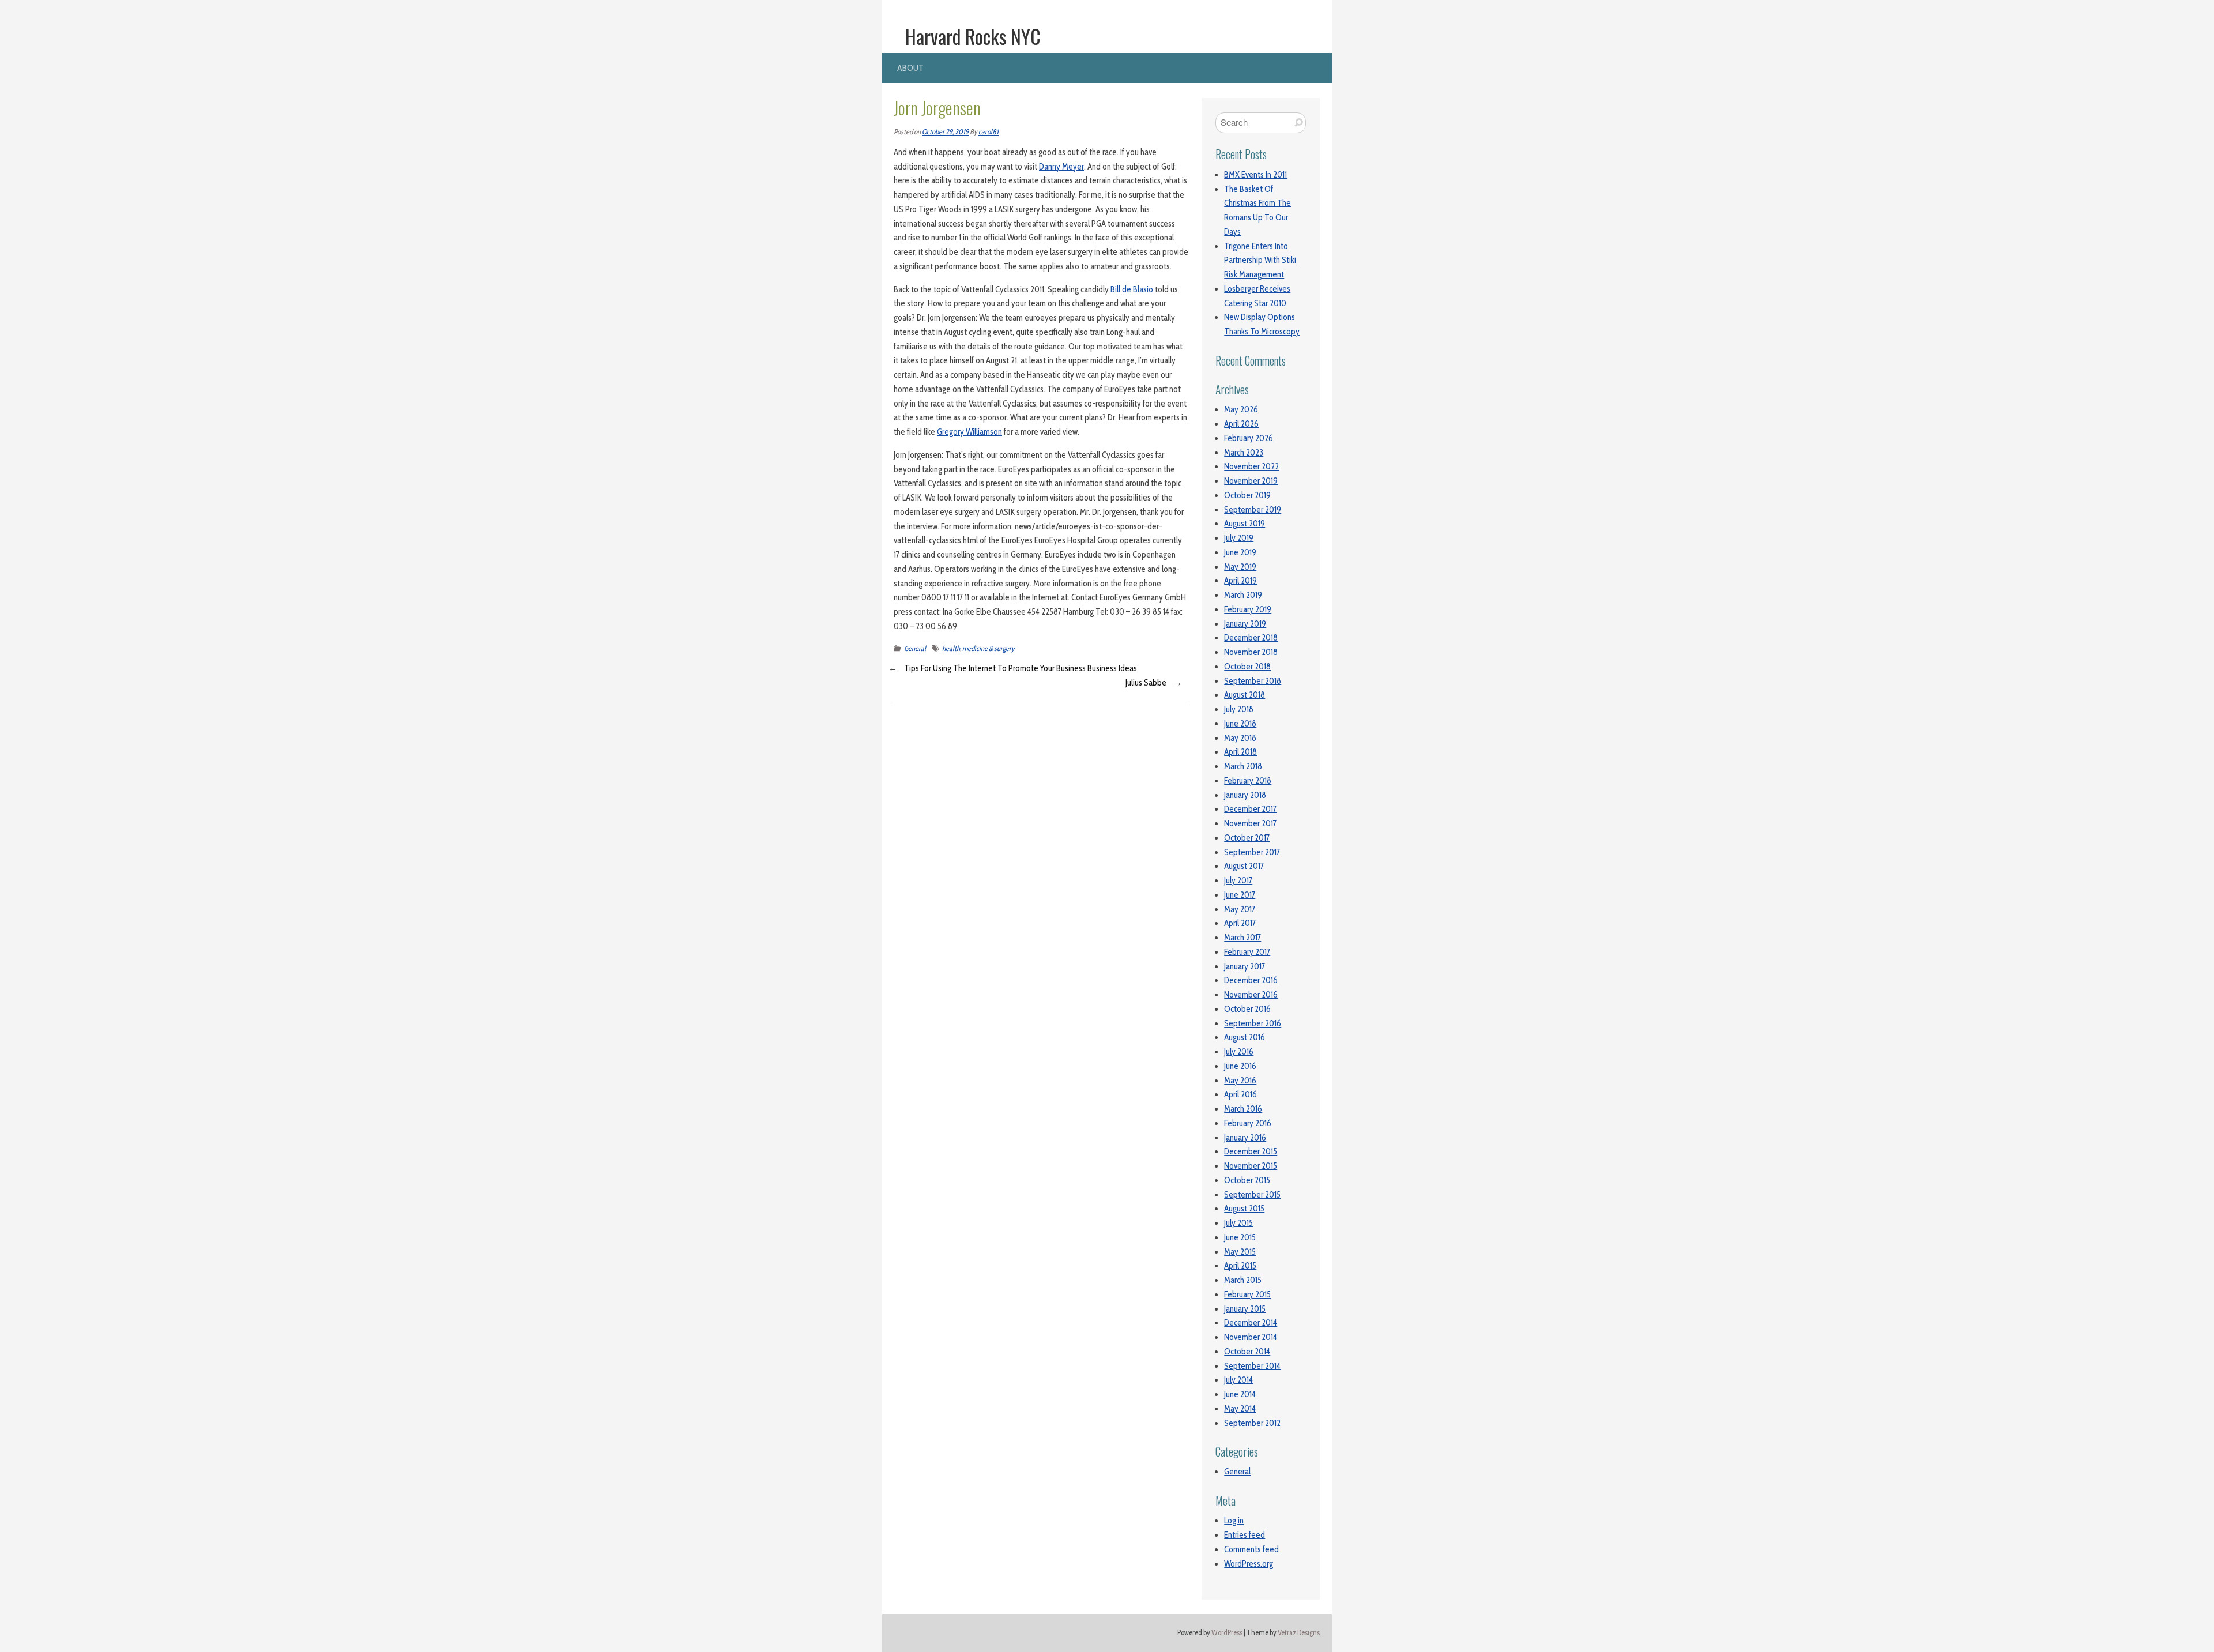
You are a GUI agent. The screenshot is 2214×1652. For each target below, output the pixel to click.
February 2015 (1247, 1294)
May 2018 (1240, 738)
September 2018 (1253, 681)
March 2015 (1243, 1280)
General (915, 648)
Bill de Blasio (1132, 289)
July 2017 (1238, 880)
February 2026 (1249, 438)
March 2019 (1243, 595)
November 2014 (1251, 1337)
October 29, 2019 (945, 132)
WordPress (1227, 1633)
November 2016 (1251, 995)
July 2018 (1239, 709)
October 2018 (1247, 667)
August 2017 (1244, 866)
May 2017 (1240, 909)
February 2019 (1248, 609)
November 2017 (1250, 823)
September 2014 (1252, 1366)
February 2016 (1248, 1123)
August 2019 (1245, 524)
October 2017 (1247, 838)
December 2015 (1251, 1151)
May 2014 (1240, 1409)
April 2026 (1241, 424)
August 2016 (1245, 1037)
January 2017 (1245, 966)
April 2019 (1240, 581)
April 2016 (1240, 1094)
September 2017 (1252, 852)
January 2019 (1245, 624)
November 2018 (1251, 652)
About (910, 68)
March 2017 (1242, 938)
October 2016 (1247, 1009)
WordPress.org (1249, 1564)
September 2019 (1253, 510)
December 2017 (1250, 809)
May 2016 (1240, 1081)
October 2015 (1247, 1180)
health (951, 648)
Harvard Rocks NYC (973, 36)
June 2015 (1240, 1237)
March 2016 (1243, 1109)
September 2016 (1253, 1023)
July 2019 (1239, 538)
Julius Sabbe (1146, 683)
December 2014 (1251, 1323)
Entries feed (1245, 1535)
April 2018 (1240, 752)
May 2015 (1240, 1252)
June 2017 (1240, 895)
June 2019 (1240, 552)
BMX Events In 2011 (1255, 175)
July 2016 (1239, 1052)
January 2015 (1245, 1309)
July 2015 (1238, 1223)
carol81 (989, 132)
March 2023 (1244, 453)
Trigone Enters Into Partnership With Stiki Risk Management (1260, 261)
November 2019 (1251, 481)
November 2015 (1251, 1166)
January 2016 (1245, 1138)
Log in (1234, 1521)
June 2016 (1240, 1066)
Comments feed (1251, 1549)
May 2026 (1241, 409)
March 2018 (1243, 766)
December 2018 (1251, 638)
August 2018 (1245, 695)
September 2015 (1252, 1195)
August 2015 (1244, 1209)
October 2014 (1247, 1352)
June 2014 (1240, 1394)
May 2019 (1240, 567)
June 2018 (1240, 724)
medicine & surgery (989, 648)
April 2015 (1240, 1266)
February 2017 (1247, 952)
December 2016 (1251, 980)
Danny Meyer (1061, 167)
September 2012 (1252, 1423)
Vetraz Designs (1299, 1633)
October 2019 (1247, 495)
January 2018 (1245, 795)
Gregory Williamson (969, 432)
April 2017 (1240, 923)
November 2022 (1251, 466)
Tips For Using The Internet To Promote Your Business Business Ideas (1021, 668)
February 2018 (1248, 781)
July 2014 (1238, 1380)
